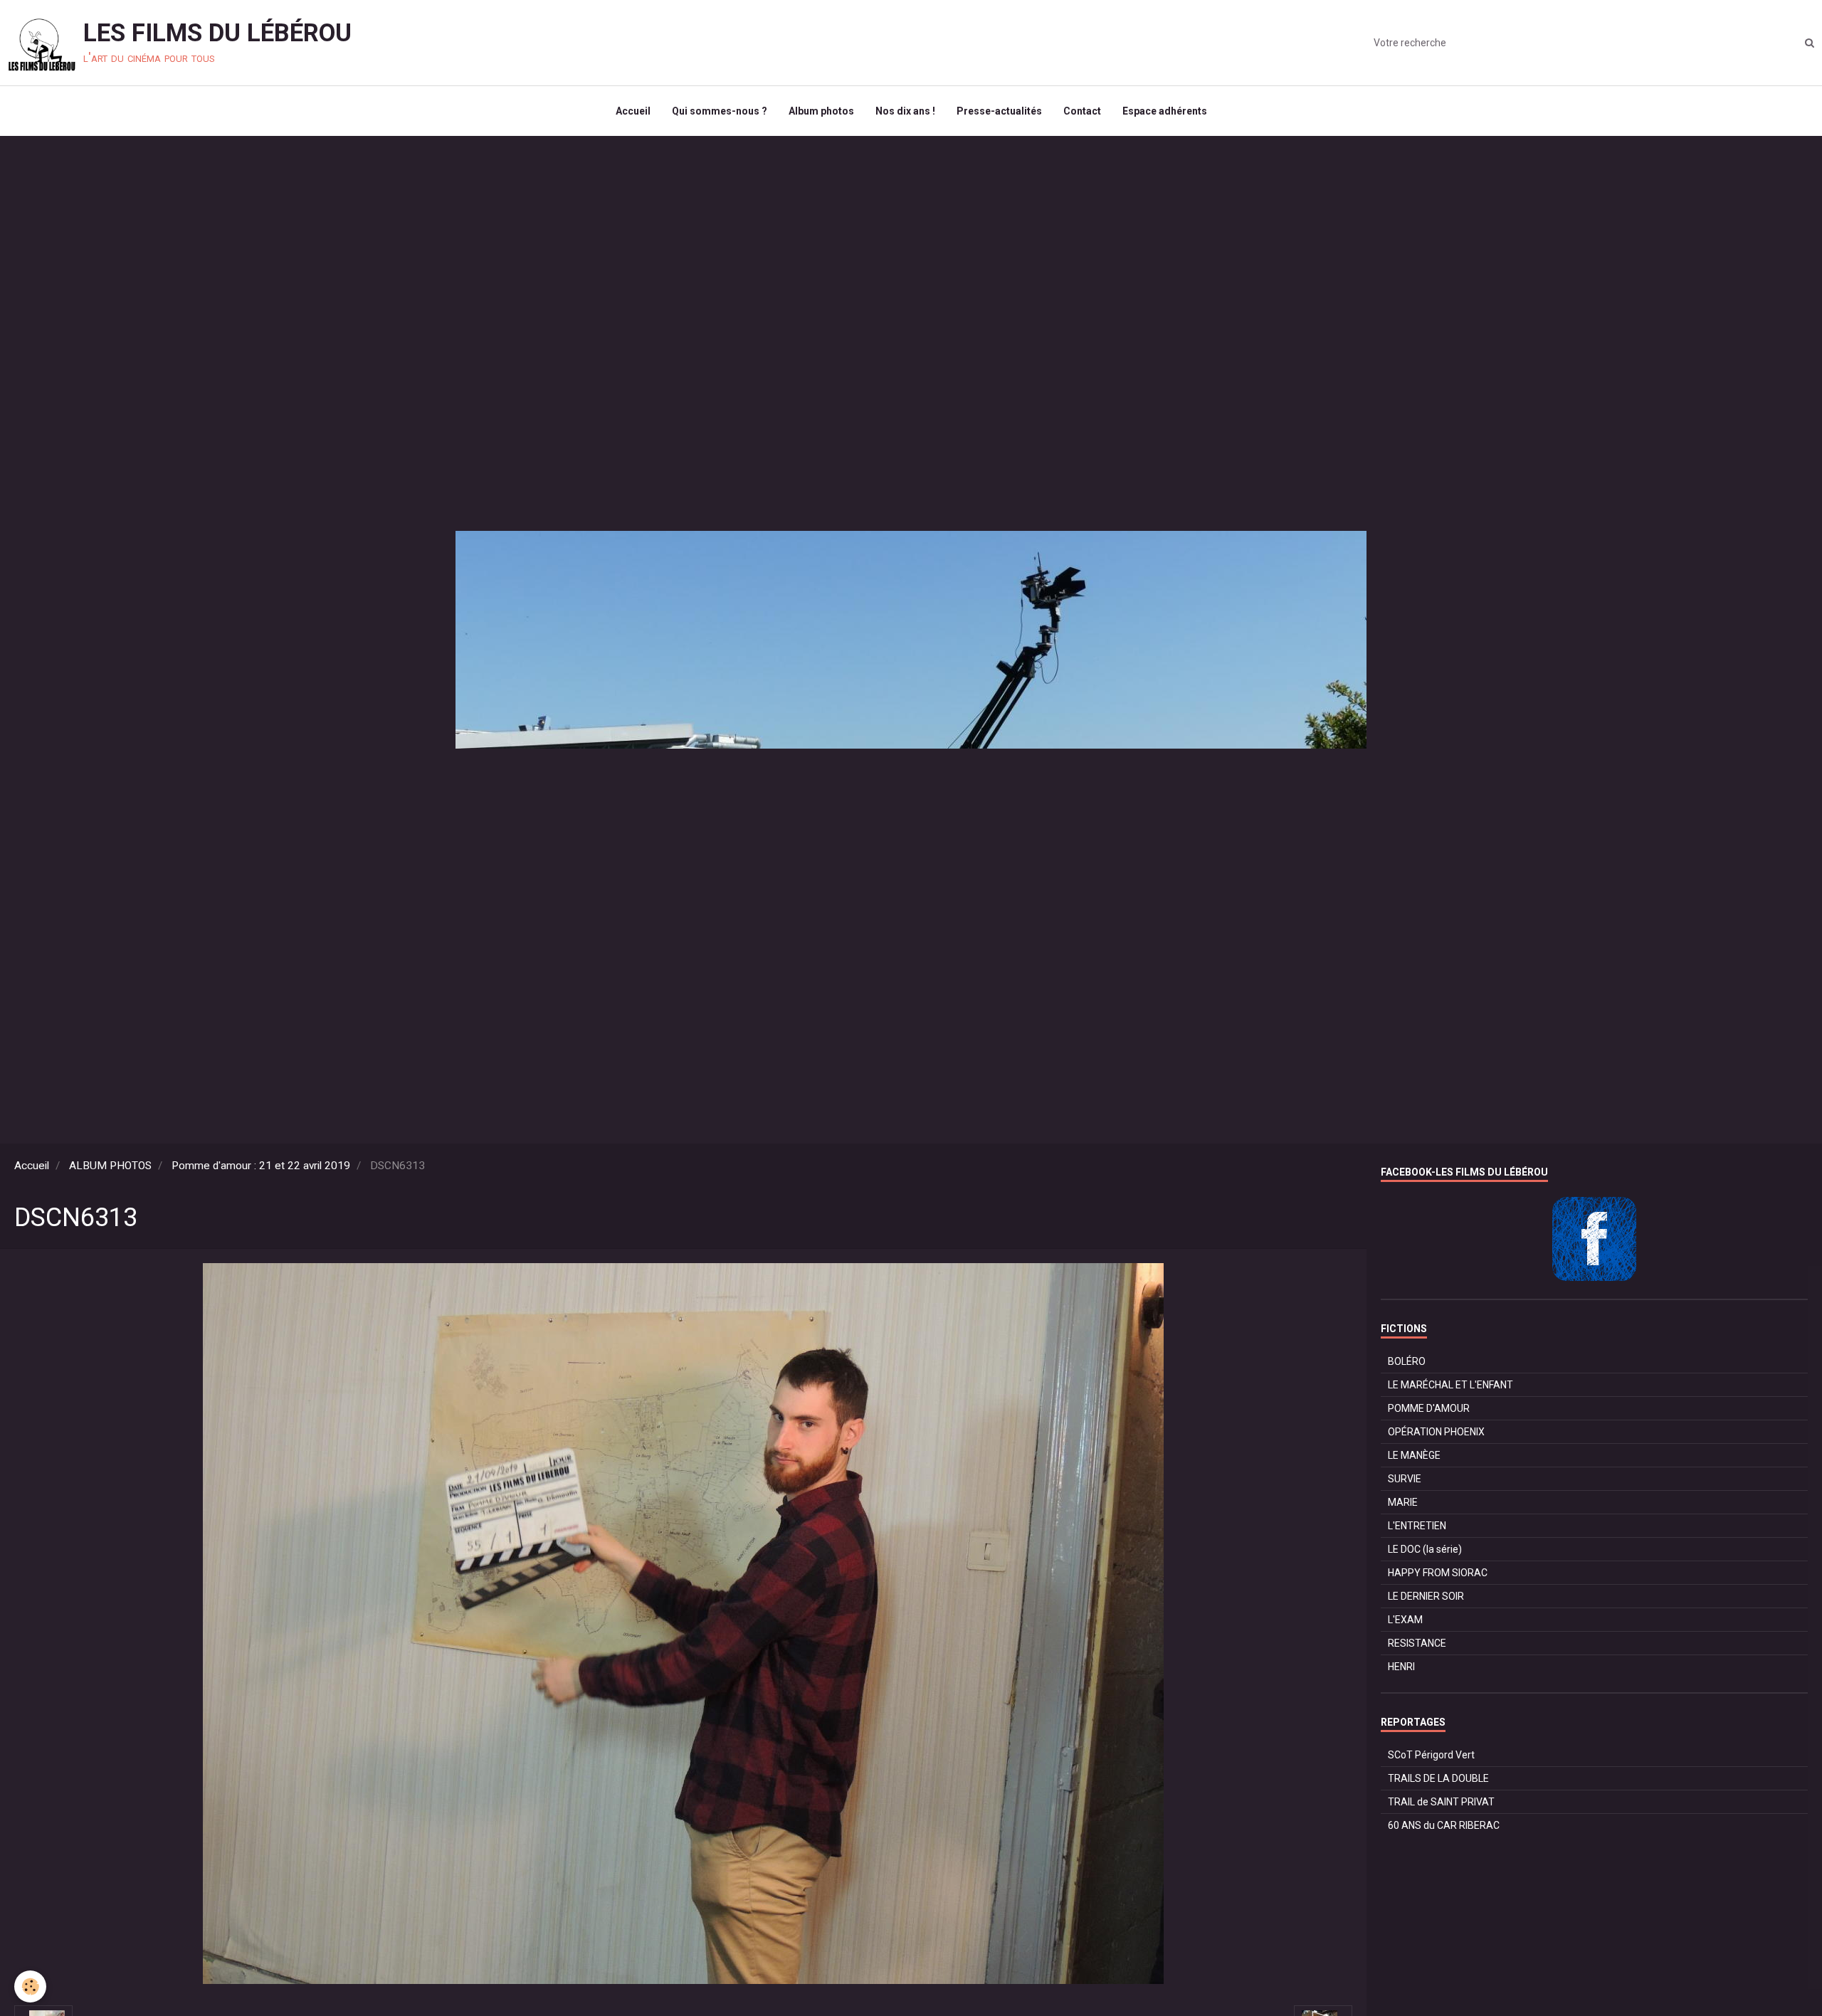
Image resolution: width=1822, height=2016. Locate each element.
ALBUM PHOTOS (110, 1166)
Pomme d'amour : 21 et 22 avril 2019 (261, 1166)
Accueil (633, 111)
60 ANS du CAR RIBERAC (1444, 1825)
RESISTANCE (1417, 1643)
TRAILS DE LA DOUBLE (1438, 1778)
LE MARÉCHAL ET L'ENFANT (1450, 1385)
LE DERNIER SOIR (1426, 1596)
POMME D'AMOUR (1429, 1408)
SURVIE (1405, 1479)
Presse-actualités (999, 111)
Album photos (821, 111)
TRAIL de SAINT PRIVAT (1441, 1802)
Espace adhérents (1165, 111)
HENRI (1401, 1667)
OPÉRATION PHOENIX (1436, 1432)
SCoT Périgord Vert (1431, 1755)
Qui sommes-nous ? (720, 111)
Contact (1082, 111)
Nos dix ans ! (905, 111)
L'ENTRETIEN (1417, 1526)
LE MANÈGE (1414, 1455)
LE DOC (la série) (1425, 1549)
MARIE (1403, 1502)
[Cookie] (30, 1986)
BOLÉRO (1407, 1361)
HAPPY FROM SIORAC (1438, 1573)
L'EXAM (1405, 1620)
